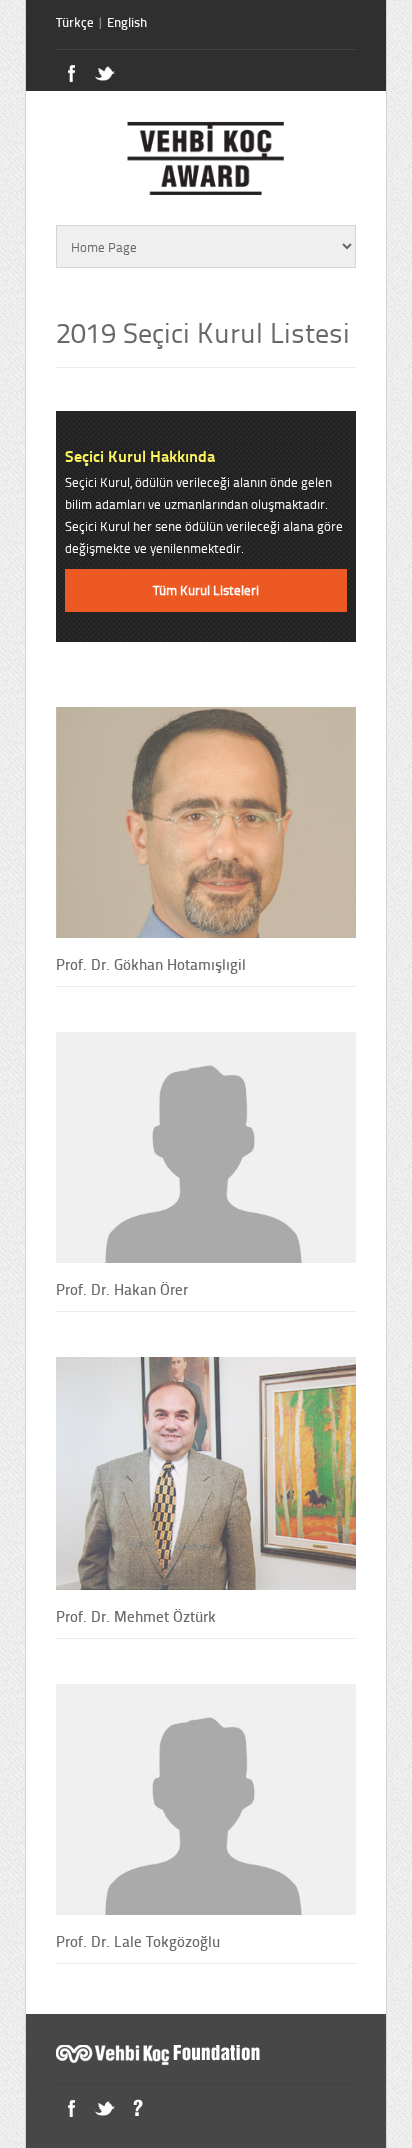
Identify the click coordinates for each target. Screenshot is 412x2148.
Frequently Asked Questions (137, 2108)
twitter (104, 73)
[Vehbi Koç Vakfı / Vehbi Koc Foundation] (161, 2060)
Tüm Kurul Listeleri (206, 590)
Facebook (71, 2108)
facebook (71, 73)
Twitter (104, 2108)
